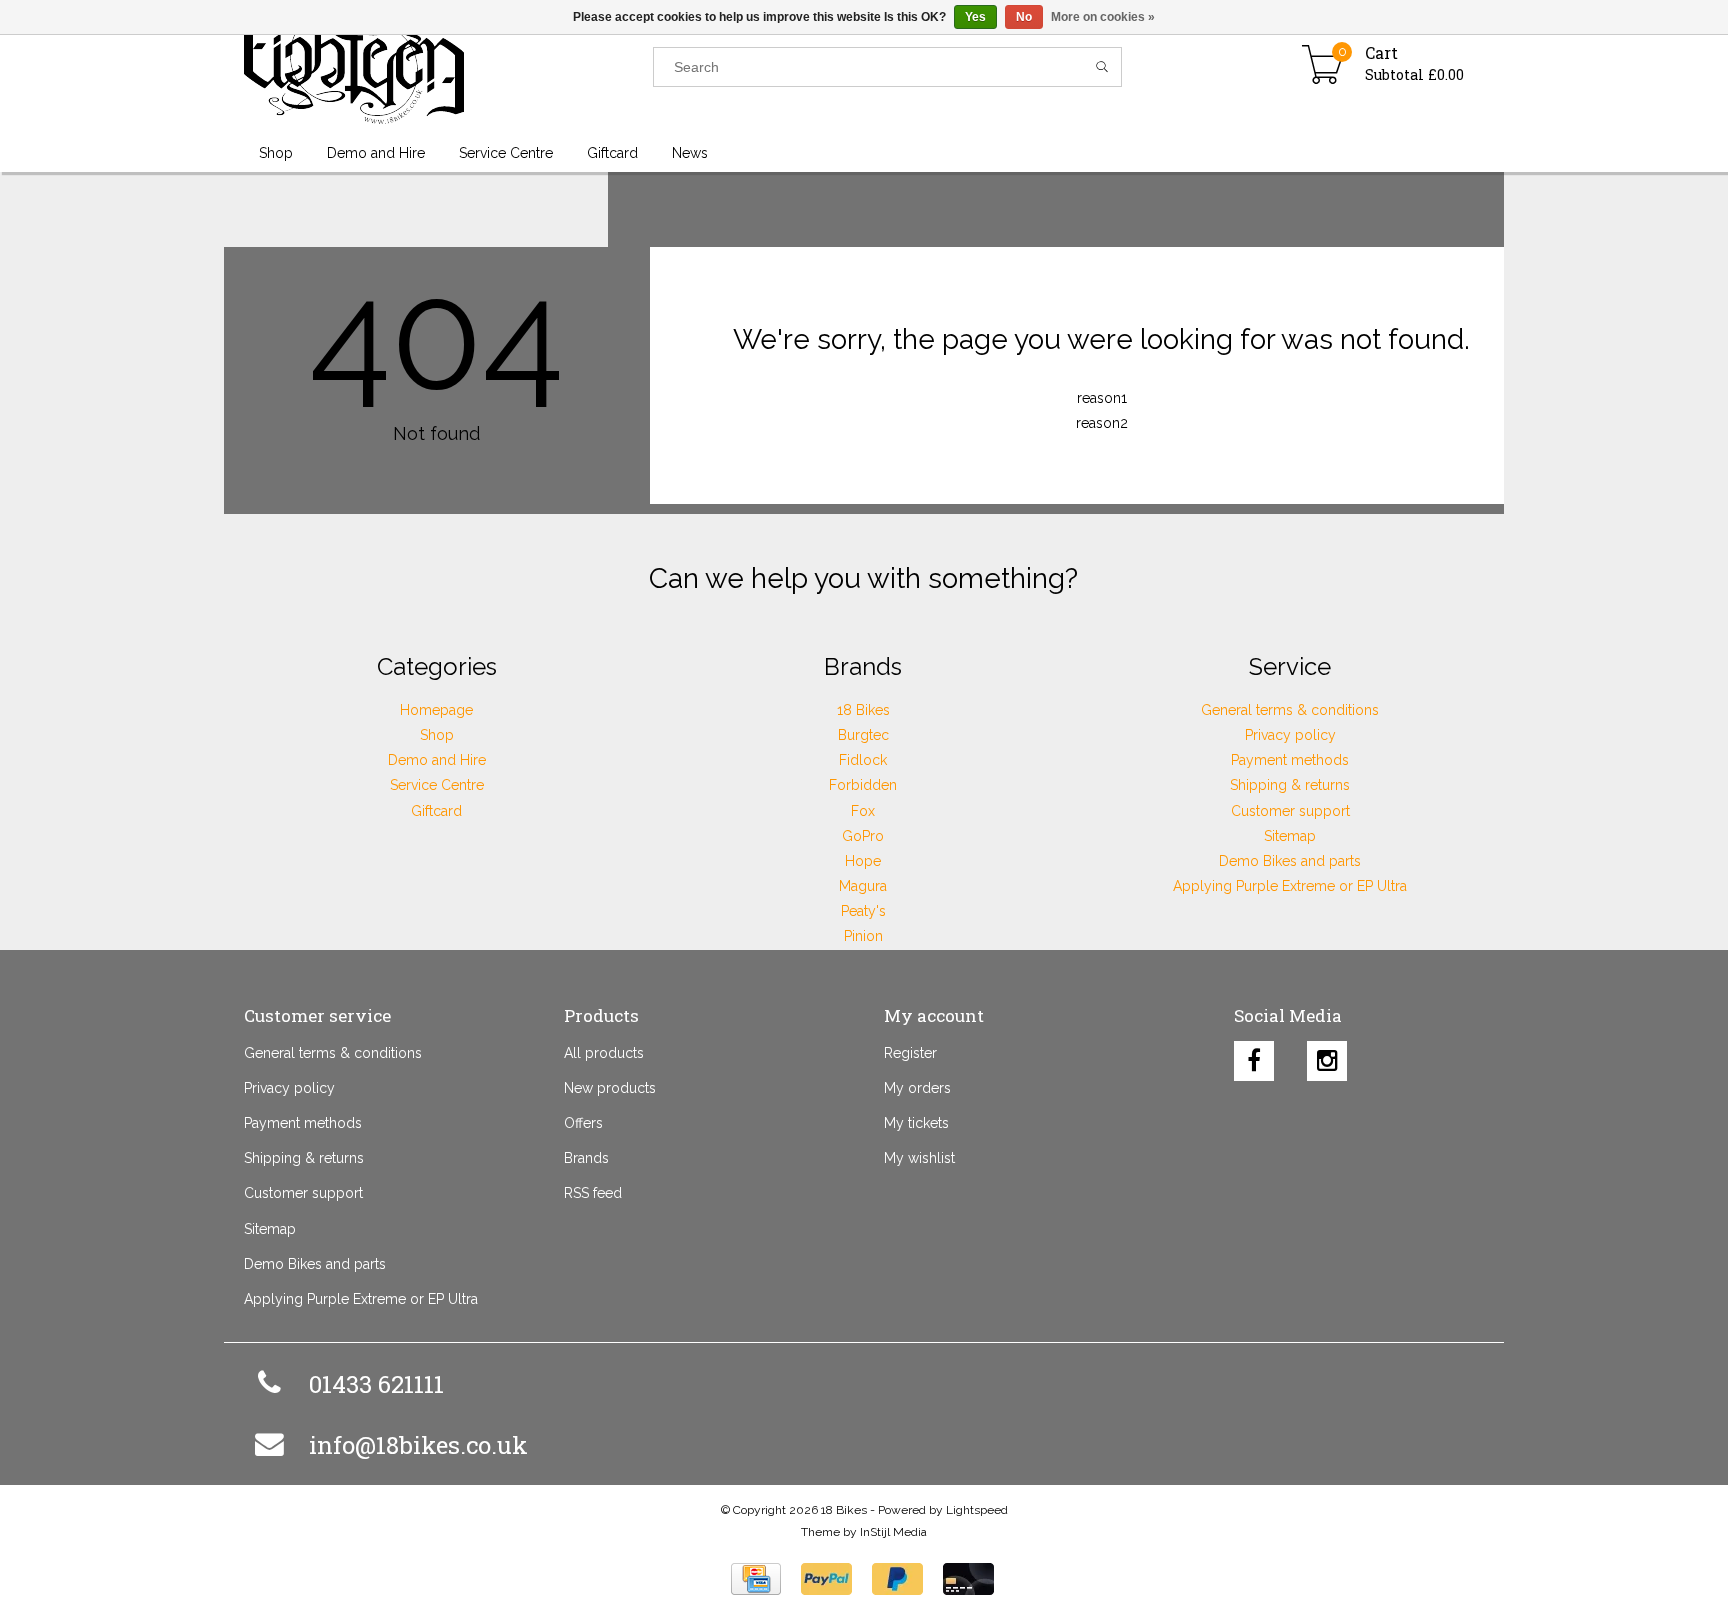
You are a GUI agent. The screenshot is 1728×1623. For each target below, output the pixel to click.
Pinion (863, 936)
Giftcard (436, 811)
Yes (975, 17)
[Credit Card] (756, 1579)
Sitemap (1290, 836)
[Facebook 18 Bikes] (1254, 1056)
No (1024, 17)
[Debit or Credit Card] (968, 1579)
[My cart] (1322, 67)
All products (604, 1053)
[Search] (1102, 67)
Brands (586, 1158)
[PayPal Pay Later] (897, 1579)
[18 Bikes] (448, 67)
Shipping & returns (1290, 785)
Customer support (1290, 811)
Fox (863, 811)
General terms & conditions (1290, 710)
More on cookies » (1103, 17)
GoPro (863, 836)
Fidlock (863, 760)
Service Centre (437, 785)
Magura (863, 886)
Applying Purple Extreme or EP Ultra (1290, 886)
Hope (863, 861)
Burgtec (863, 735)
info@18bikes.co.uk (418, 1445)
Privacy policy (1290, 735)
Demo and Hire (437, 760)
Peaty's (863, 911)
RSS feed (593, 1193)
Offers (583, 1123)
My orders (917, 1088)
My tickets (916, 1123)
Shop (437, 735)
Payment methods (1290, 760)
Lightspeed (977, 1510)
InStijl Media (893, 1532)
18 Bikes (863, 710)
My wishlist (919, 1158)
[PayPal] (826, 1579)
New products (610, 1088)
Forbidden (863, 785)
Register (910, 1053)
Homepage (436, 710)
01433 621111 (376, 1384)
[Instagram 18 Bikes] (1327, 1056)
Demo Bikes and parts (1290, 861)
